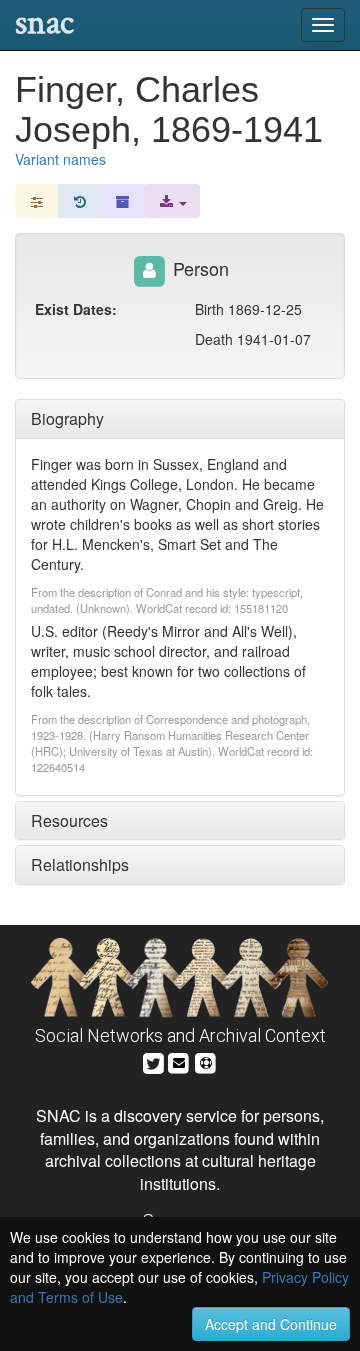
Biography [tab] (67, 418)
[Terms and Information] (206, 1060)
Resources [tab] (69, 820)
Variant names (60, 159)
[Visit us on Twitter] (153, 1060)
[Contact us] (179, 1060)
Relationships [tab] (80, 864)
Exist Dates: (76, 309)
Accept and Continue (271, 1324)
